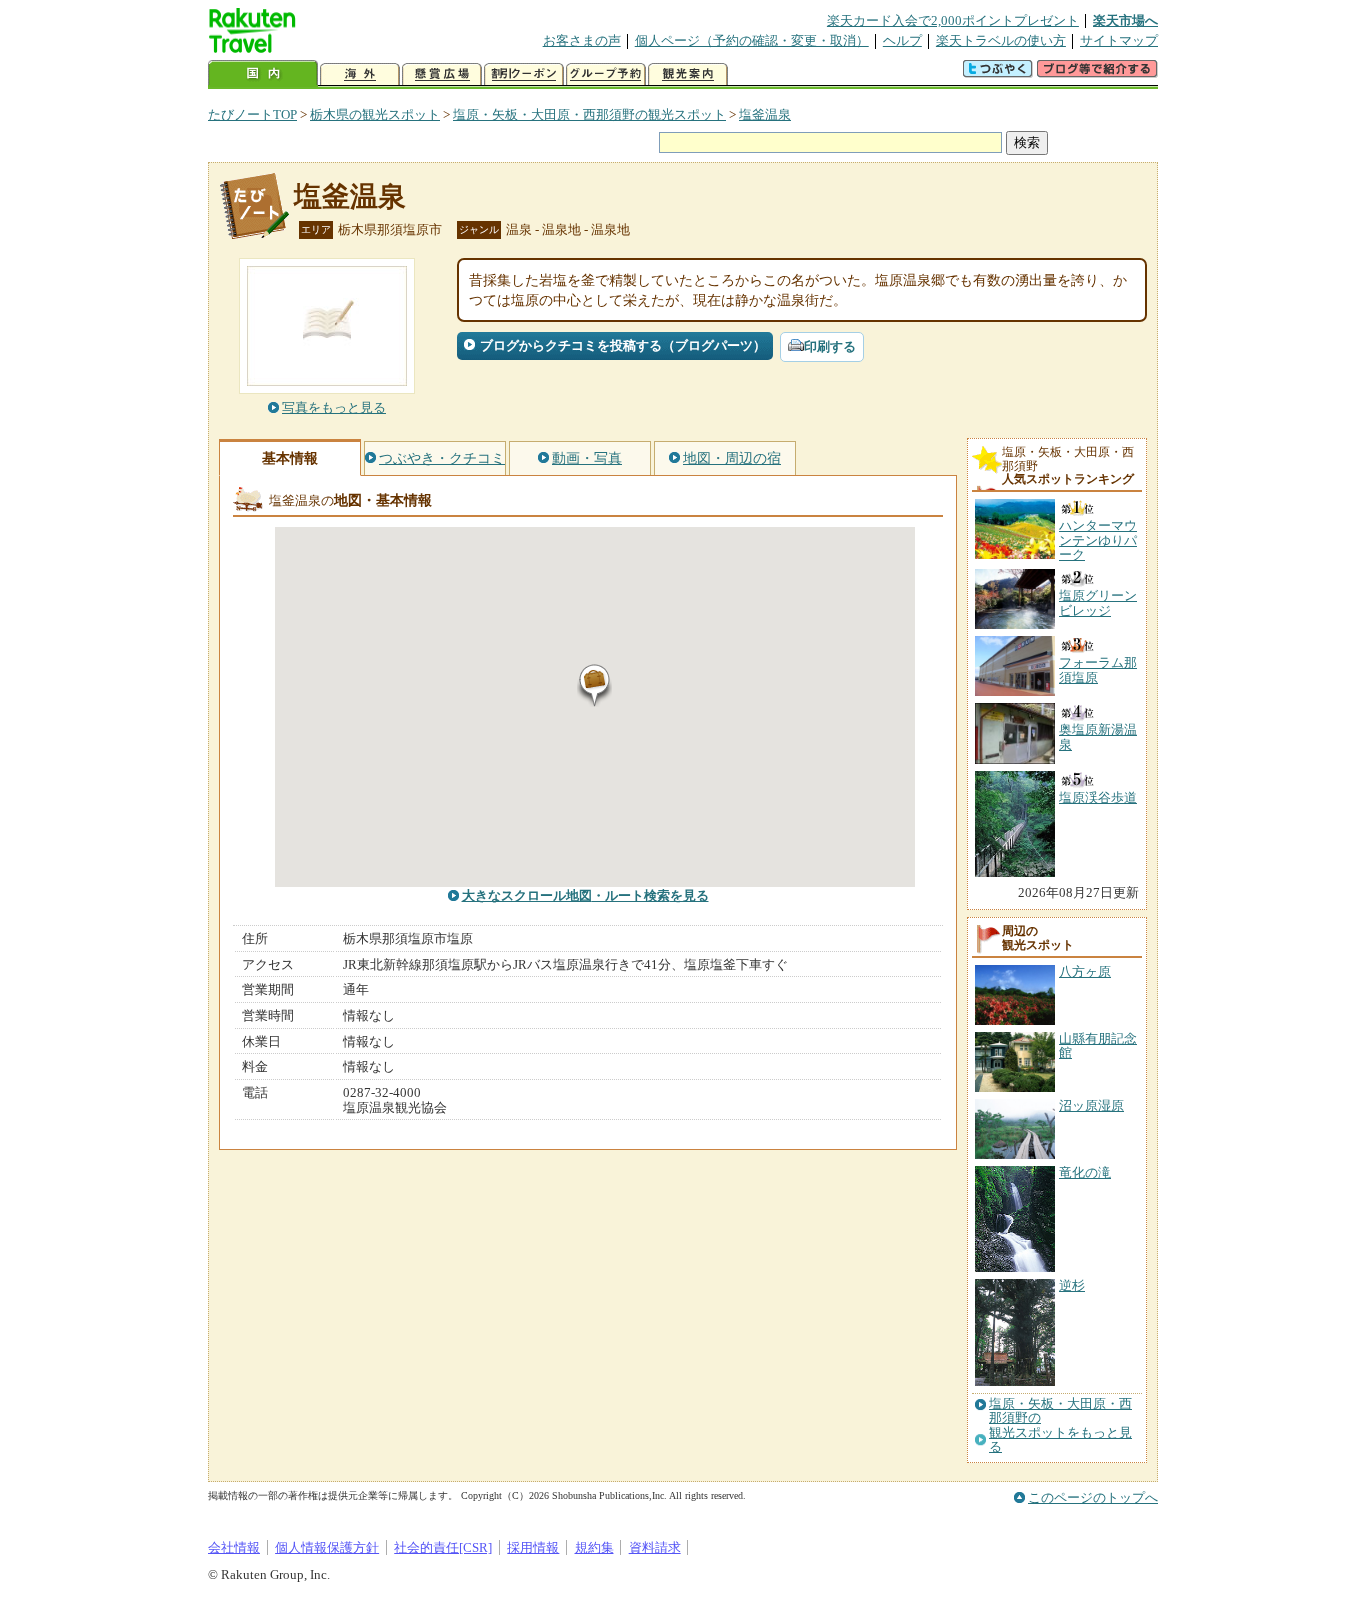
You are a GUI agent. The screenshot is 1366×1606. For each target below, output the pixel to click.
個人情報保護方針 (327, 1547)
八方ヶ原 (1085, 971)
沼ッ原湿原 (1091, 1105)
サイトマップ (1119, 40)
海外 (360, 74)
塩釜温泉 (765, 114)
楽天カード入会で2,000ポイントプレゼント (953, 20)
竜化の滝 (1085, 1172)
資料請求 (655, 1547)
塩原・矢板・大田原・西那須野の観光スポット (589, 114)
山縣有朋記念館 (1098, 1045)
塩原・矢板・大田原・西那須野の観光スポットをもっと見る (1060, 1425)
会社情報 (234, 1547)
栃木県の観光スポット (375, 114)
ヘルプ (902, 40)
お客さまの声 (582, 40)
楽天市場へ (1125, 20)
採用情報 (533, 1547)
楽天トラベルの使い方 (1001, 40)
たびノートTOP (252, 114)
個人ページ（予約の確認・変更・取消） (752, 40)
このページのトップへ (1093, 1497)
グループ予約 (606, 74)
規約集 (594, 1547)
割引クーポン (524, 74)
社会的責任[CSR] (443, 1547)
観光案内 (688, 74)
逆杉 (1072, 1285)
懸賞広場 (442, 74)
